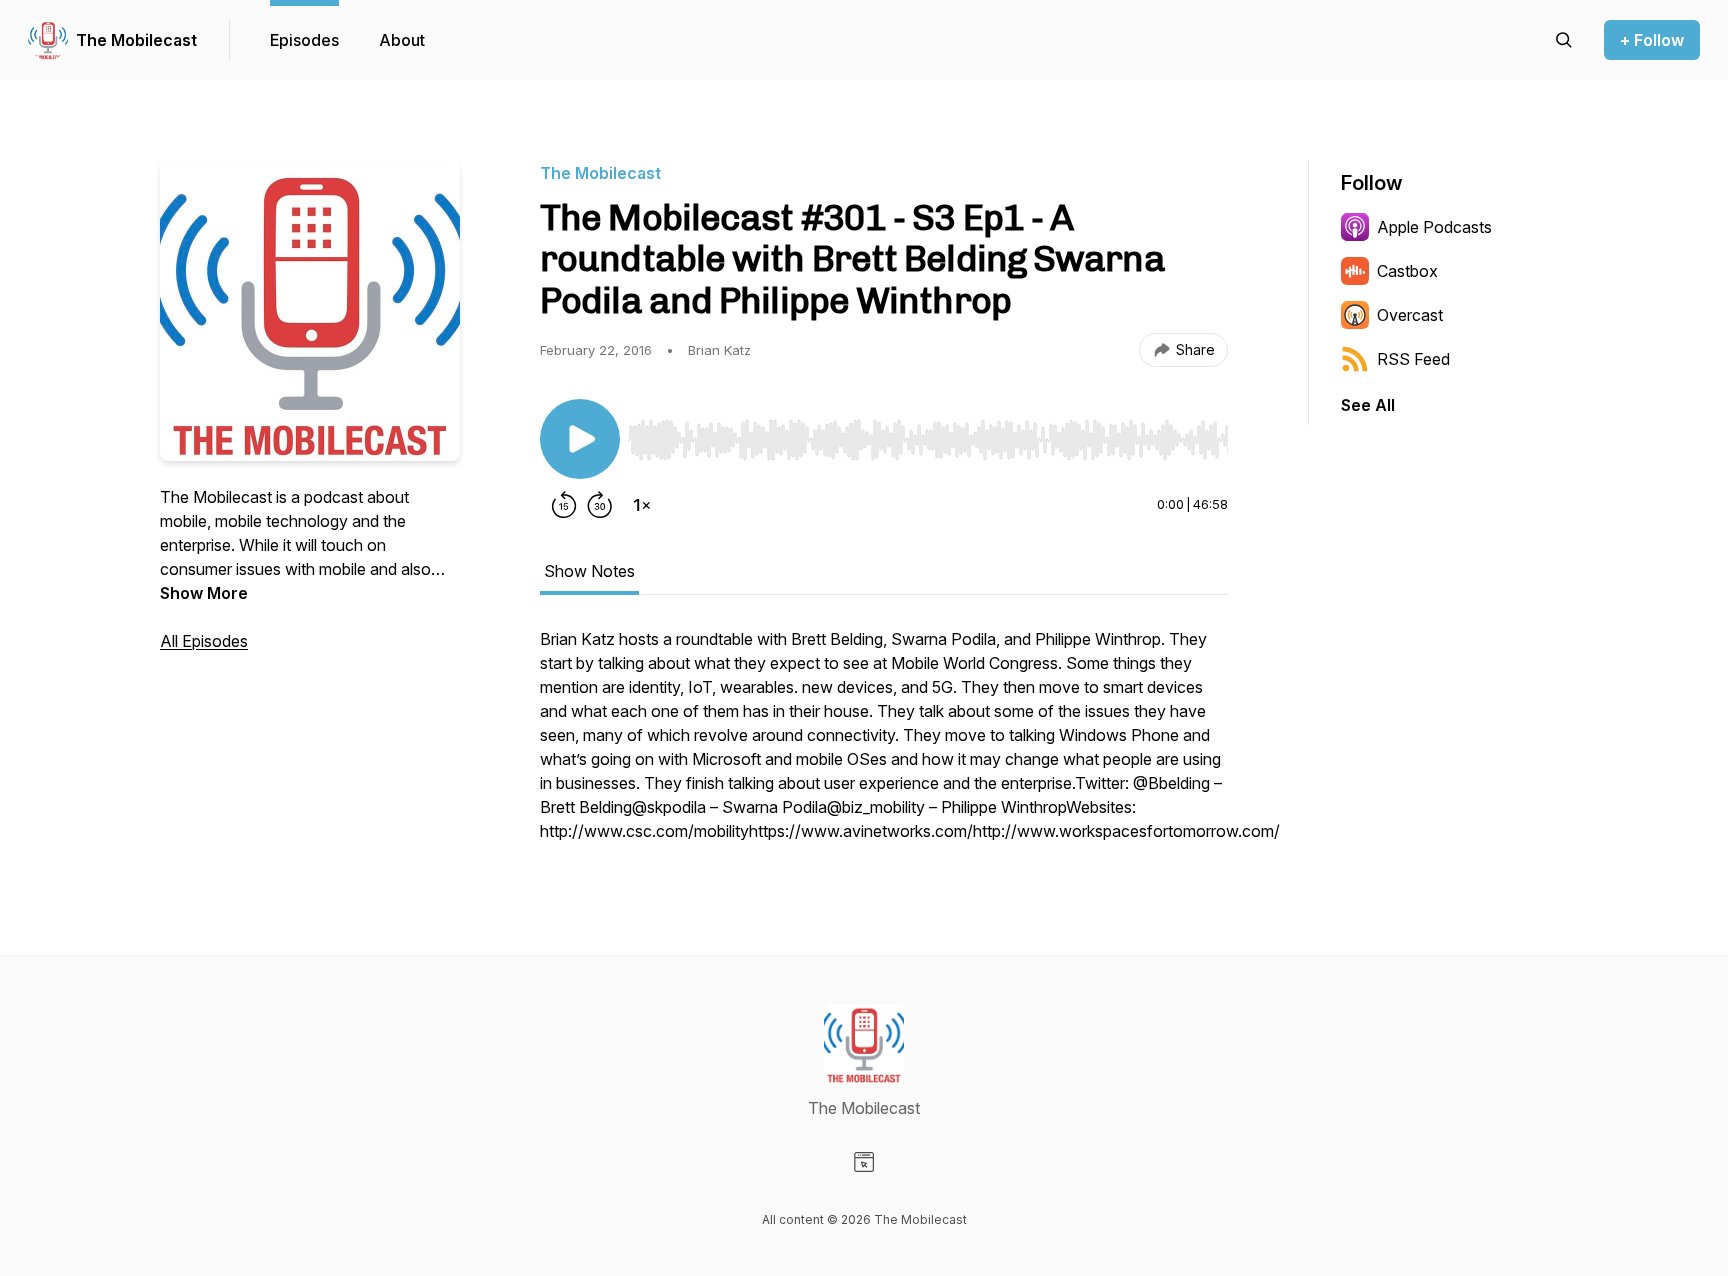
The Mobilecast (136, 40)
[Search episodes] (1564, 40)
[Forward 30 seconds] (600, 505)
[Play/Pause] (580, 439)
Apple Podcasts (1434, 227)
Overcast (1410, 315)
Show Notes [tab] (589, 571)
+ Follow (1652, 40)
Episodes (304, 40)
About (402, 40)
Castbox (1407, 271)
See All (1368, 405)
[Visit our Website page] (864, 1162)
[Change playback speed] (642, 505)
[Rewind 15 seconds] (564, 505)
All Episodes (204, 641)
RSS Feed (1413, 359)
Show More (204, 593)
